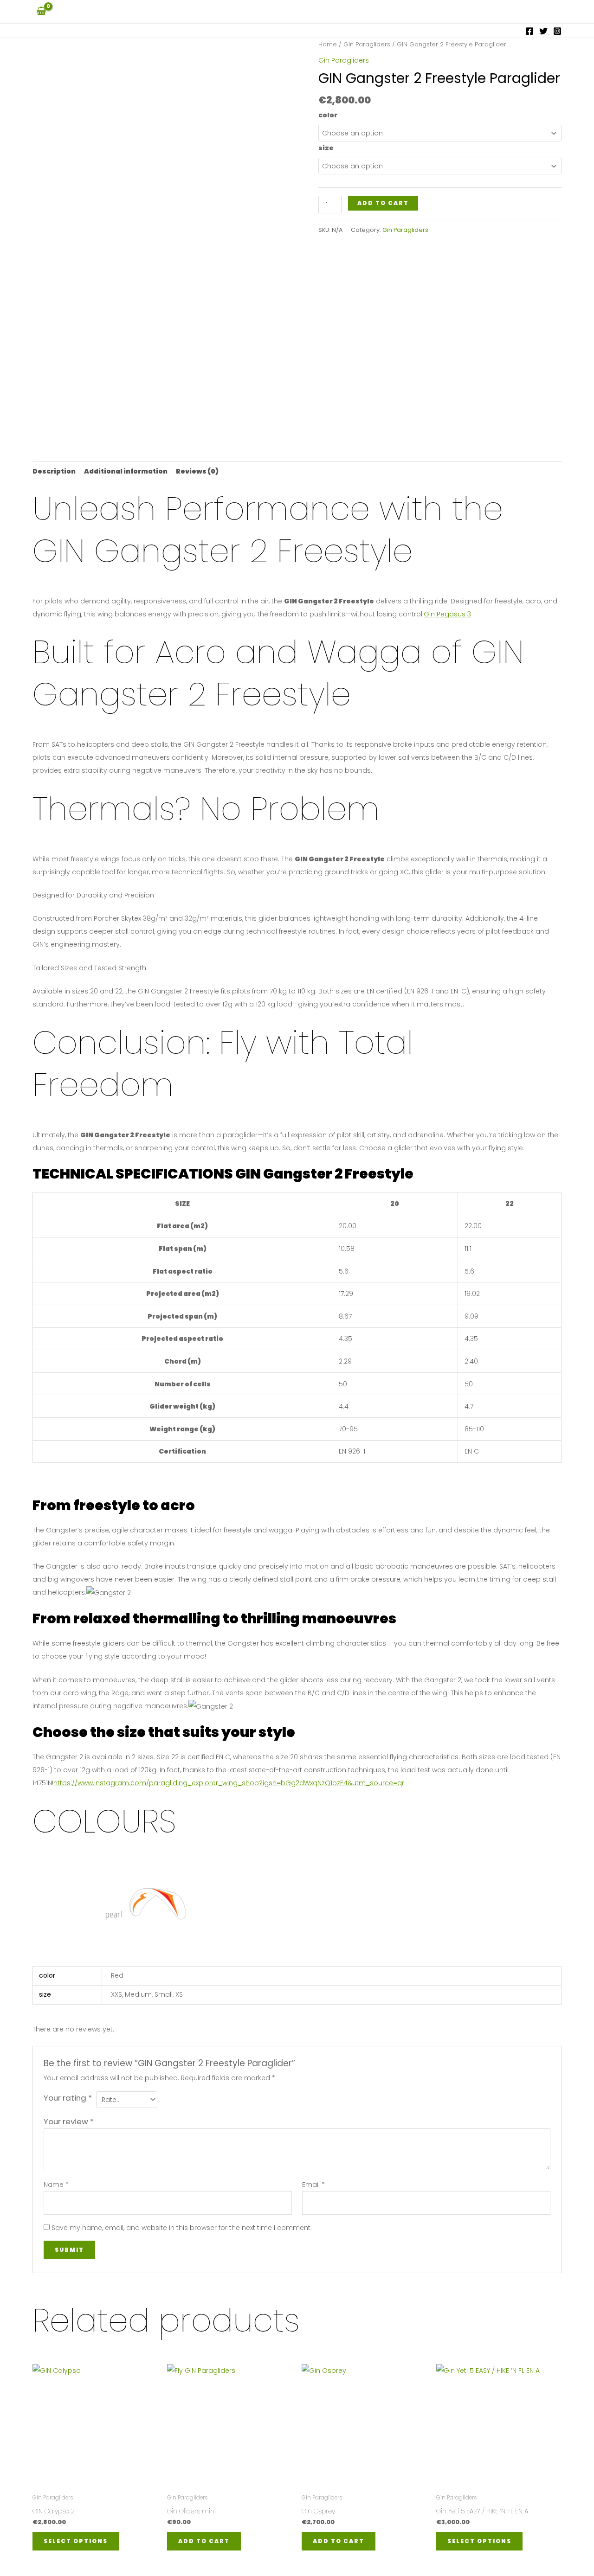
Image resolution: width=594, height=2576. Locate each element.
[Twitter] (543, 31)
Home (328, 44)
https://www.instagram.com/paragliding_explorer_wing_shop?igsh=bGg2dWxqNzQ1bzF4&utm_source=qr (229, 1783)
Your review (69, 2121)
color (328, 115)
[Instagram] (557, 31)
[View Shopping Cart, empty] (41, 11)
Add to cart (383, 203)
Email (313, 2185)
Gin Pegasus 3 (447, 614)
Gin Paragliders (367, 44)
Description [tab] (54, 471)
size (326, 148)
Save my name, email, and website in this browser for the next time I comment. (182, 2228)
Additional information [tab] (126, 471)
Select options (76, 2541)
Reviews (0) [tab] (197, 471)
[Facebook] (529, 31)
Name (56, 2185)
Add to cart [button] (204, 2541)
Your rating (68, 2098)
